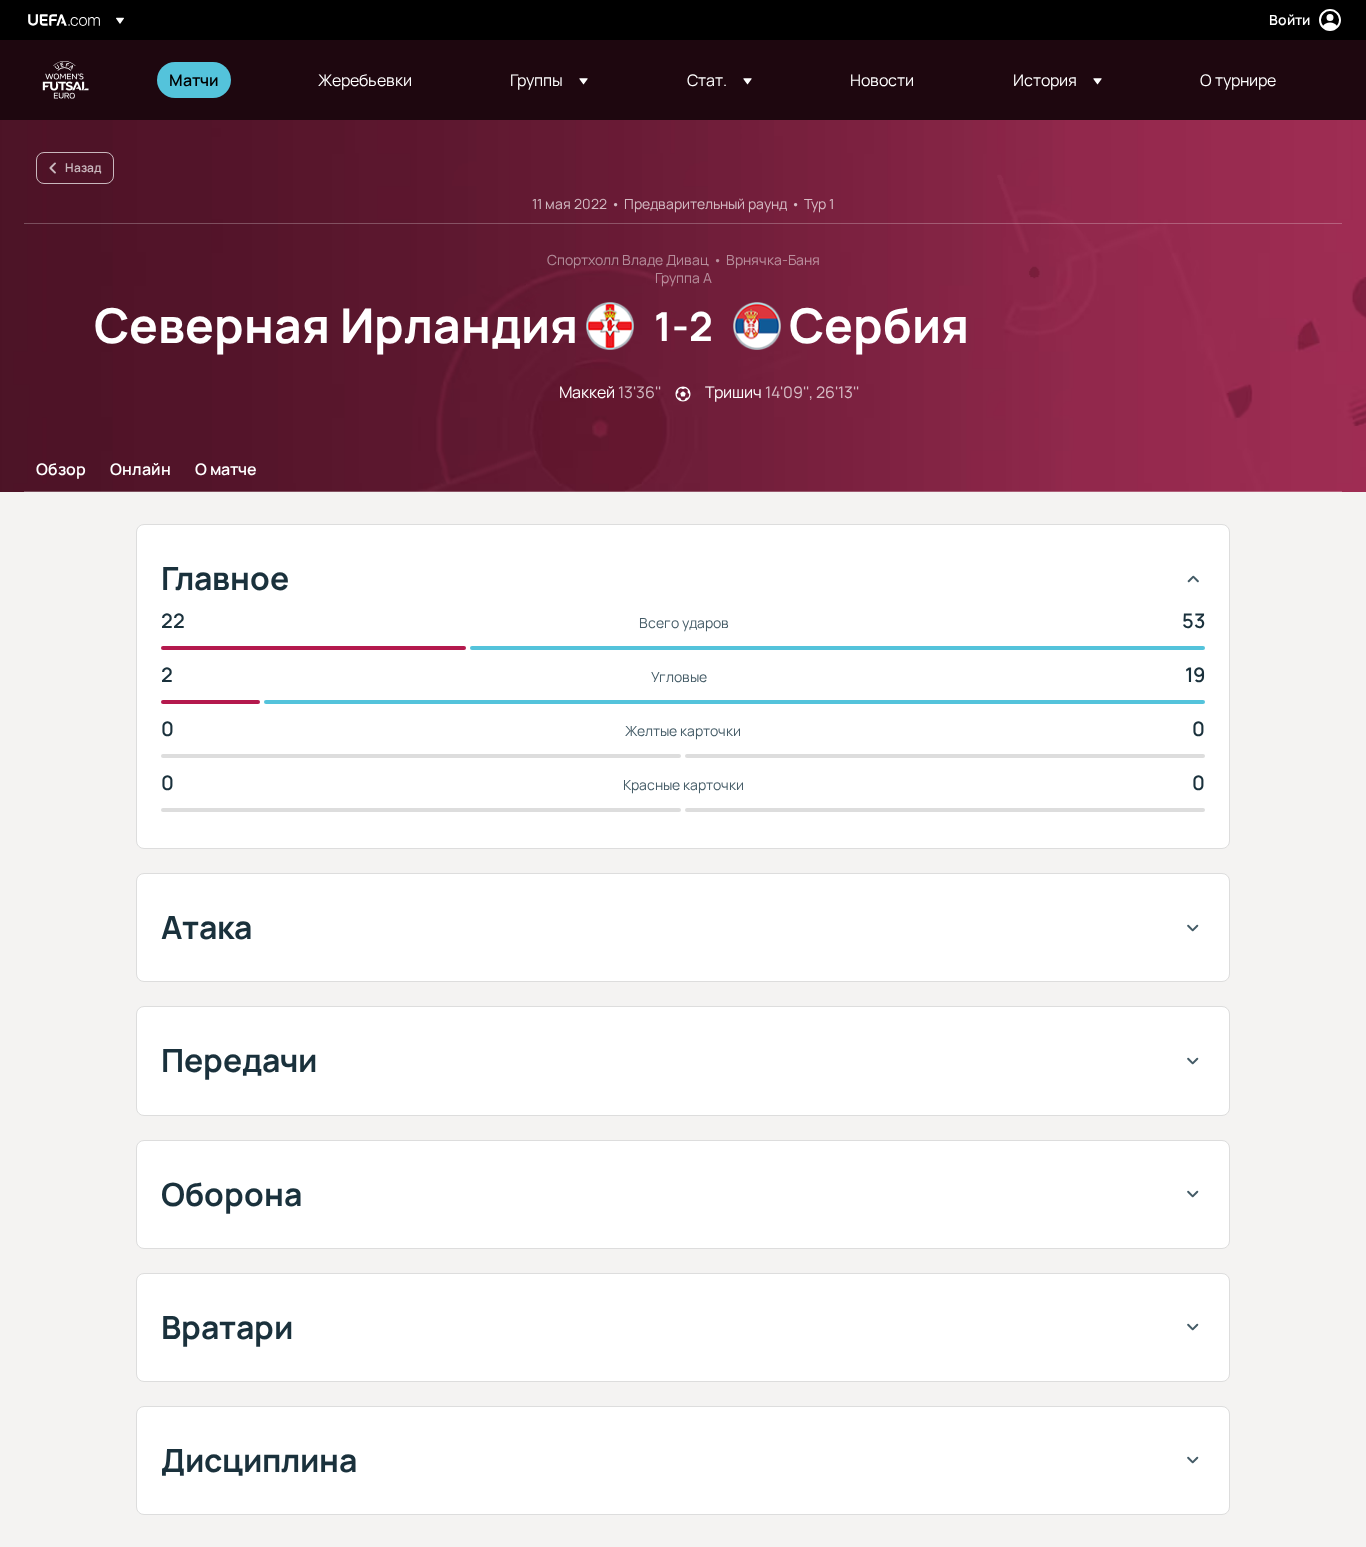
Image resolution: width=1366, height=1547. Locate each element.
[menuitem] (218, 80)
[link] (194, 80)
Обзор (61, 470)
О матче (226, 470)
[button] (549, 80)
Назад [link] (83, 167)
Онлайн (140, 470)
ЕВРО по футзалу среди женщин (66, 80)
